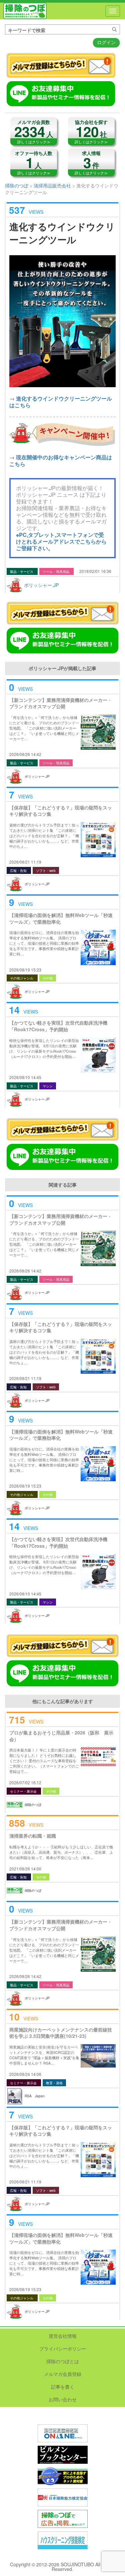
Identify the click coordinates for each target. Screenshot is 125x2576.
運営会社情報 (63, 2336)
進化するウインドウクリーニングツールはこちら (61, 402)
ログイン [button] (106, 42)
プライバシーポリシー (63, 2348)
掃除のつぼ (25, 11)
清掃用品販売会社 (52, 185)
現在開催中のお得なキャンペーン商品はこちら (61, 461)
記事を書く (63, 2387)
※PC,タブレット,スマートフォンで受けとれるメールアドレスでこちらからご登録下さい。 (61, 541)
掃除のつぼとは (63, 2361)
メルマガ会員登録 (63, 2374)
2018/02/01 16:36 (95, 571)
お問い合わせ (63, 2399)
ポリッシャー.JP (41, 585)
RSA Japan (35, 2096)
